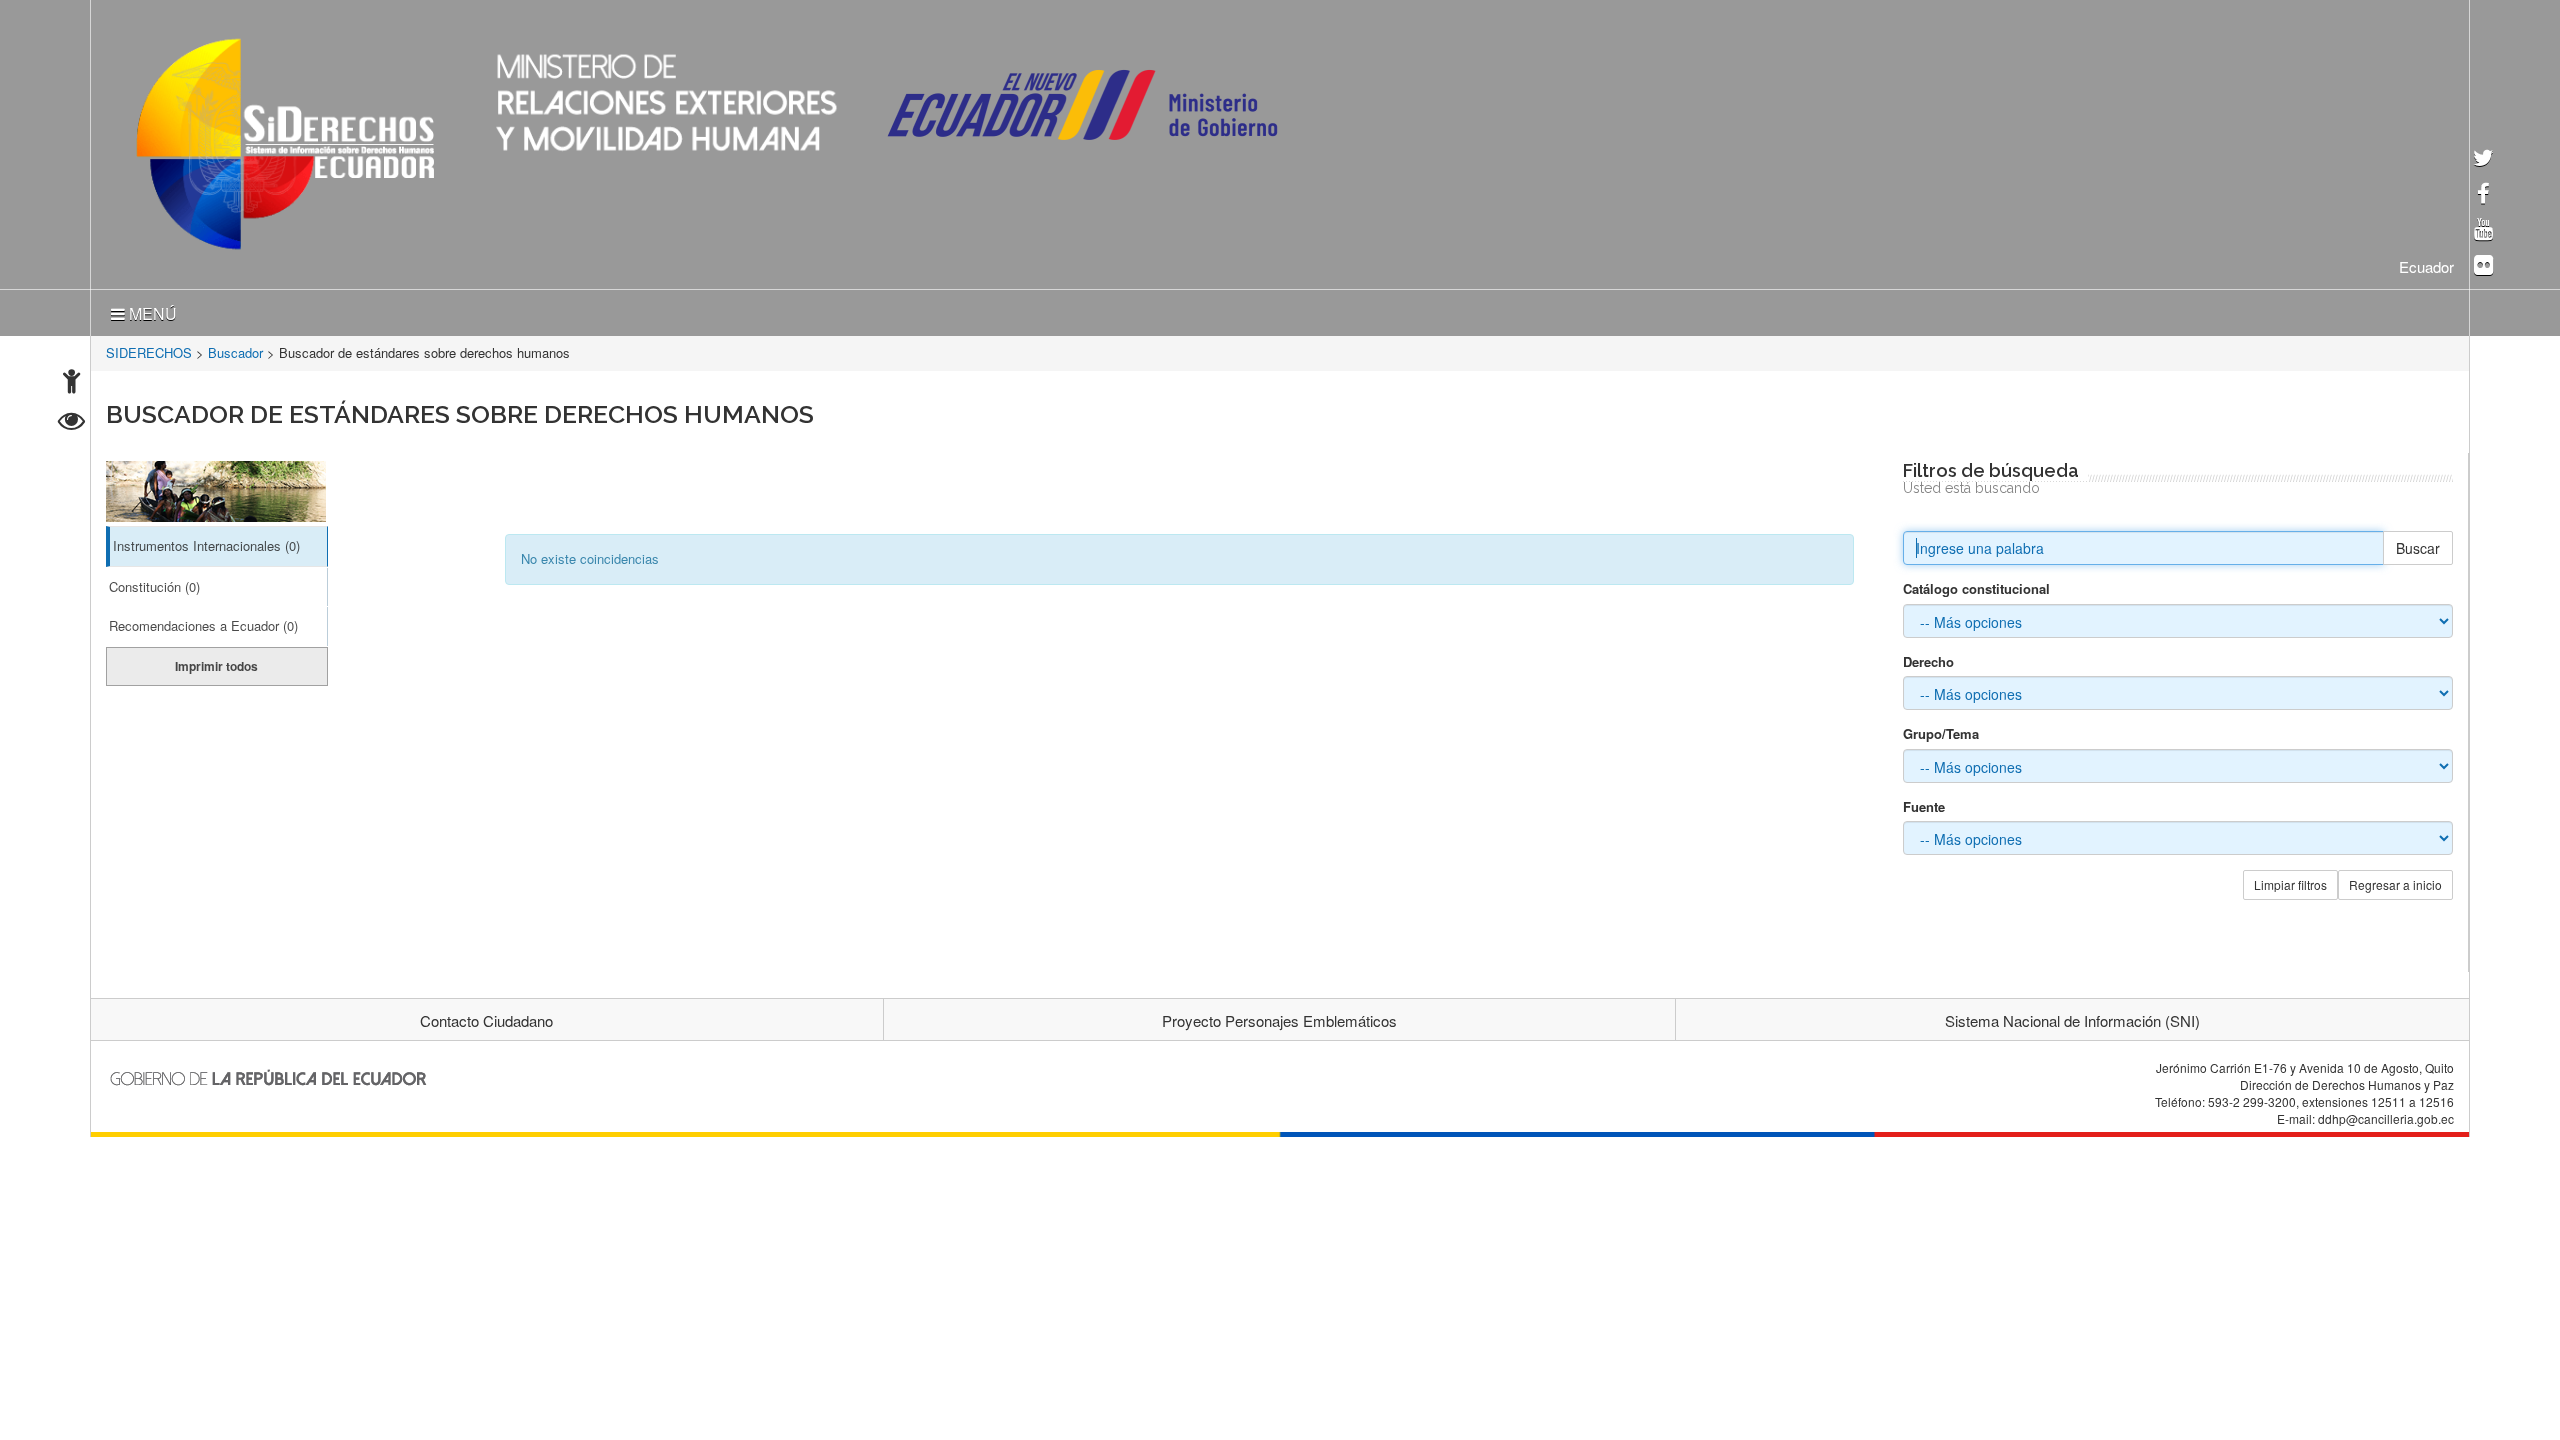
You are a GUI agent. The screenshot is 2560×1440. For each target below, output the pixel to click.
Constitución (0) (154, 582)
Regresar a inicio (2395, 880)
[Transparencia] (71, 423)
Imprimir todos (216, 662)
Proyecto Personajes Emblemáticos (1279, 1016)
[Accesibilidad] (71, 383)
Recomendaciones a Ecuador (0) (203, 621)
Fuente (1924, 803)
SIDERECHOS (149, 348)
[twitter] (2483, 159)
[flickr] (2483, 266)
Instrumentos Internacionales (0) (206, 541)
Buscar (2418, 544)
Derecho (1928, 658)
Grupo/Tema (1941, 730)
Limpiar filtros (2290, 880)
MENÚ (151, 309)
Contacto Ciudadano (486, 1016)
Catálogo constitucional (1976, 585)
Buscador (235, 348)
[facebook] (2483, 195)
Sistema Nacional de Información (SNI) (2072, 1016)
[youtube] (2483, 230)
